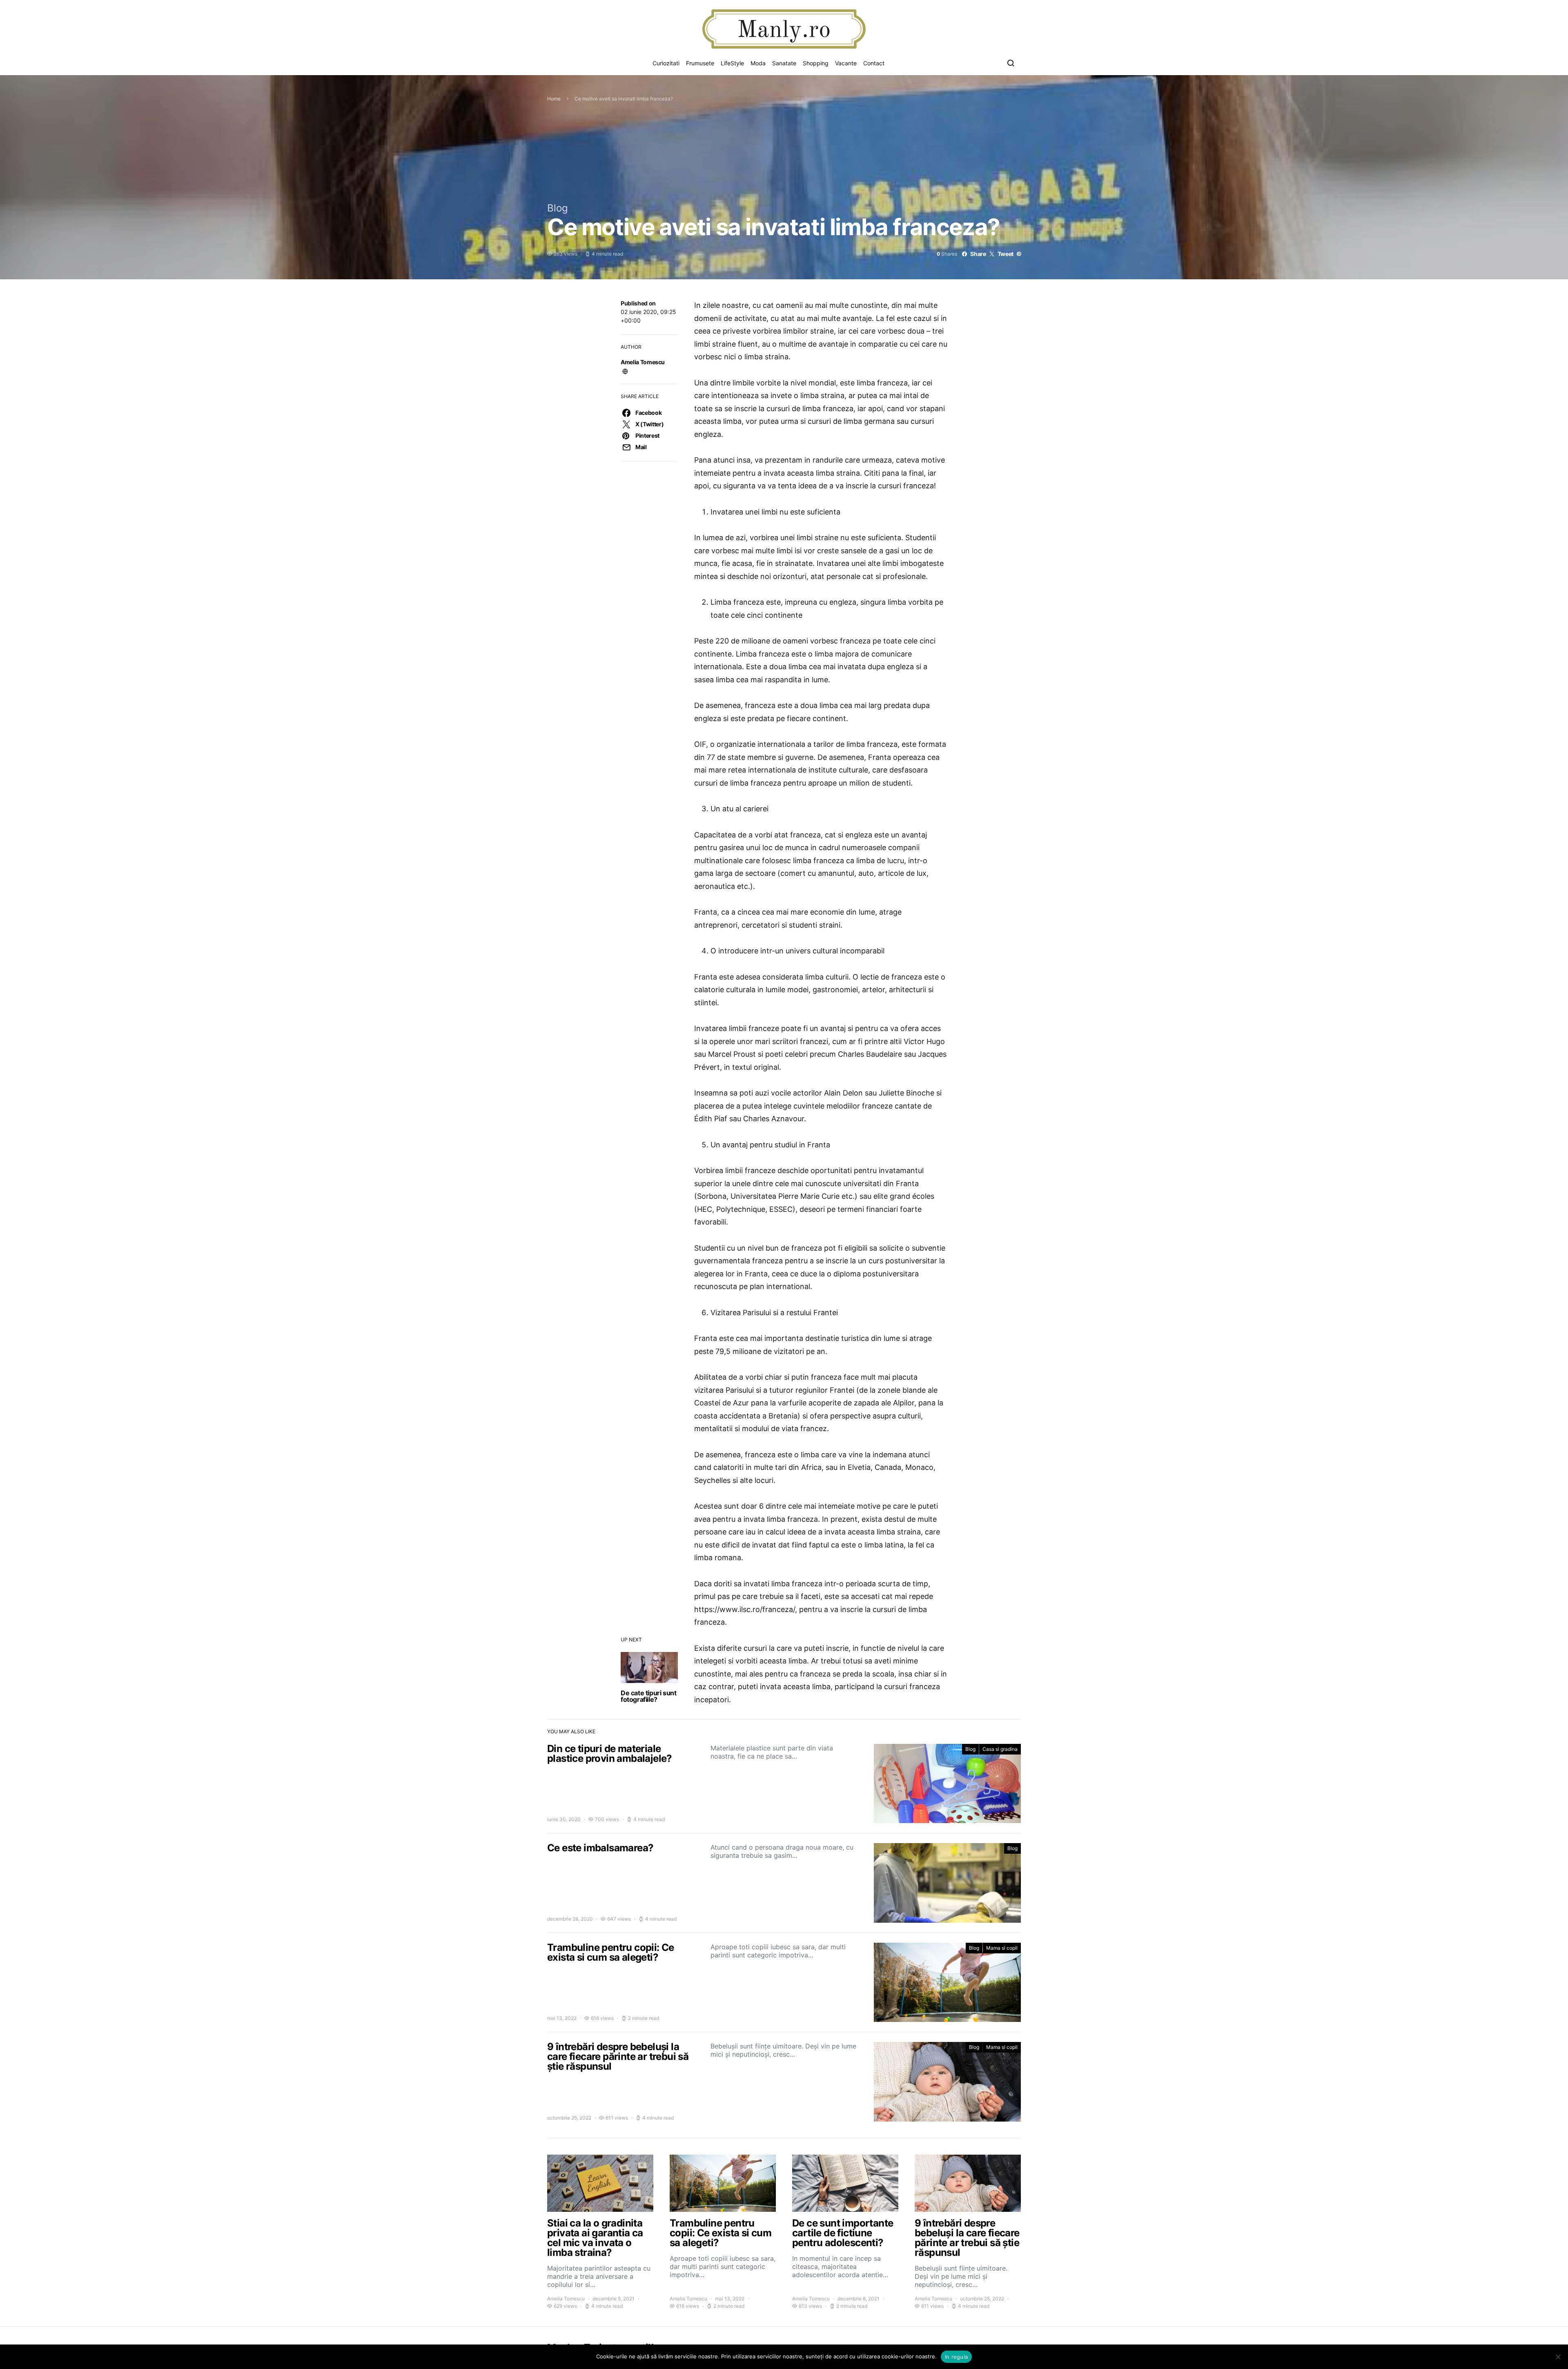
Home (554, 99)
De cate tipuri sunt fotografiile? (648, 1696)
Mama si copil (1002, 1948)
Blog (558, 208)
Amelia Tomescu (643, 362)
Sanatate (784, 63)
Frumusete (700, 63)
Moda (758, 63)
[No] (1558, 2357)
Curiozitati (666, 63)
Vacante (846, 63)
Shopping (816, 63)
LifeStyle (732, 63)
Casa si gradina (1000, 1749)
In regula (956, 2357)
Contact (874, 63)
